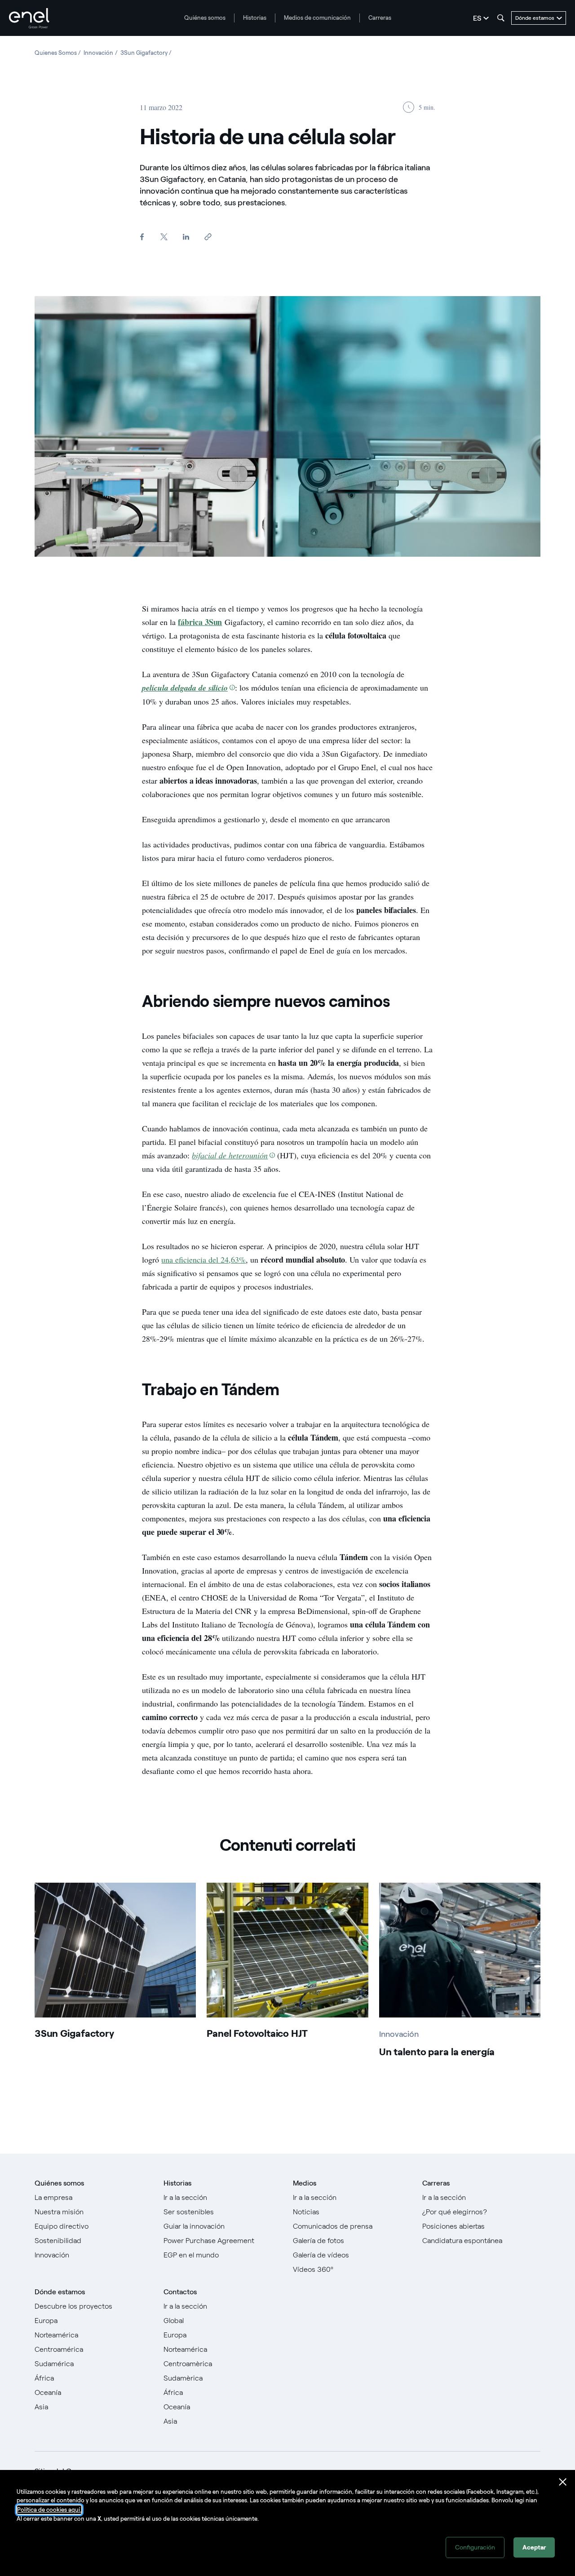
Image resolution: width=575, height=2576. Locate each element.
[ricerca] (501, 18)
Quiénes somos (205, 18)
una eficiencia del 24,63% (203, 1259)
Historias (255, 18)
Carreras (380, 18)
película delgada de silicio (185, 688)
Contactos (180, 2292)
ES (477, 18)
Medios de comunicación (317, 18)
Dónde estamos (60, 2292)
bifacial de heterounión (230, 1155)
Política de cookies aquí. (49, 2510)
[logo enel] (29, 18)
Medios (305, 2183)
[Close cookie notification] (563, 2482)
